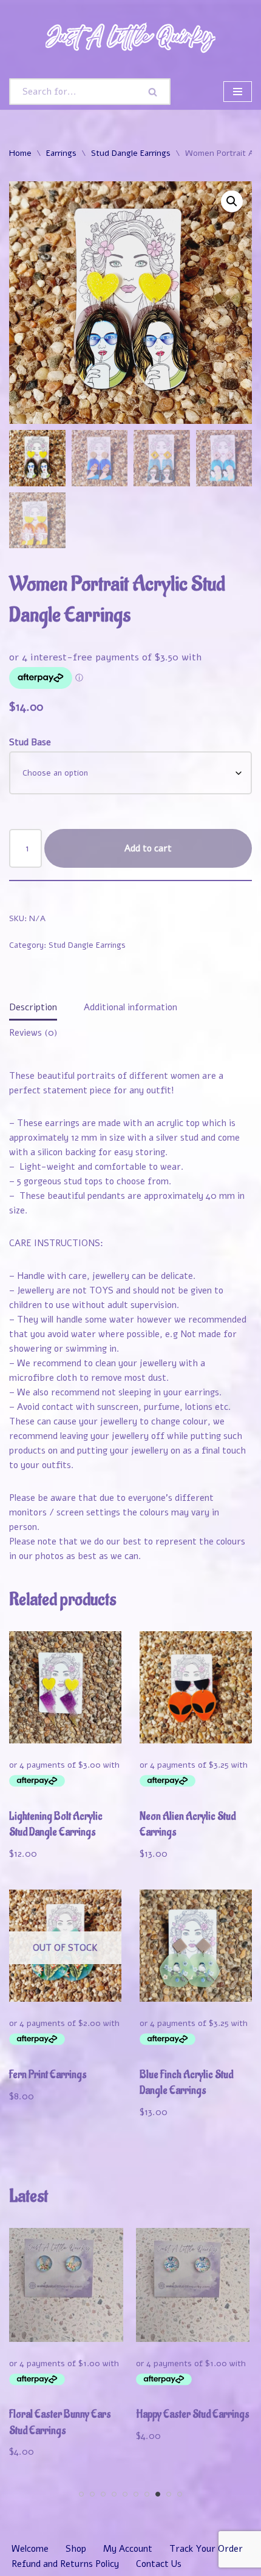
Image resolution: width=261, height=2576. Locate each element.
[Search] (154, 92)
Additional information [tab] (130, 1007)
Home (20, 153)
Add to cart (148, 848)
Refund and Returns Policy (65, 2564)
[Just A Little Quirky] (130, 37)
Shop (76, 2549)
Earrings (61, 153)
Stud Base (30, 742)
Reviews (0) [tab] (33, 1033)
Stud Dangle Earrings (131, 153)
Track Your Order (206, 2549)
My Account (128, 2549)
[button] (232, 201)
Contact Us (159, 2564)
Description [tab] (33, 1007)
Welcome (30, 2549)
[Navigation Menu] (238, 92)
